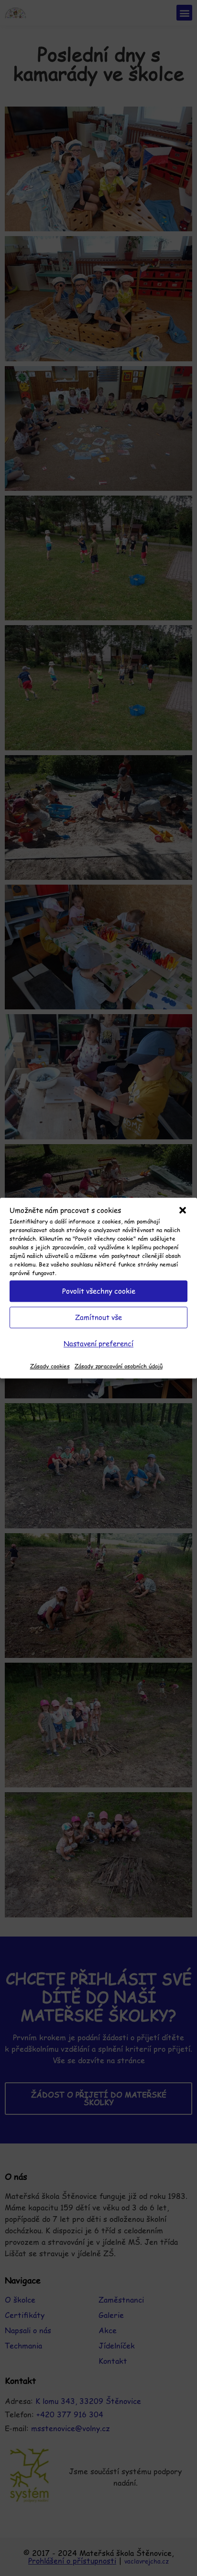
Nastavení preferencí (98, 1343)
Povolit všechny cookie (99, 1291)
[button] (183, 1211)
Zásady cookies (50, 1366)
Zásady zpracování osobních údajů (119, 1366)
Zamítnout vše (98, 1317)
